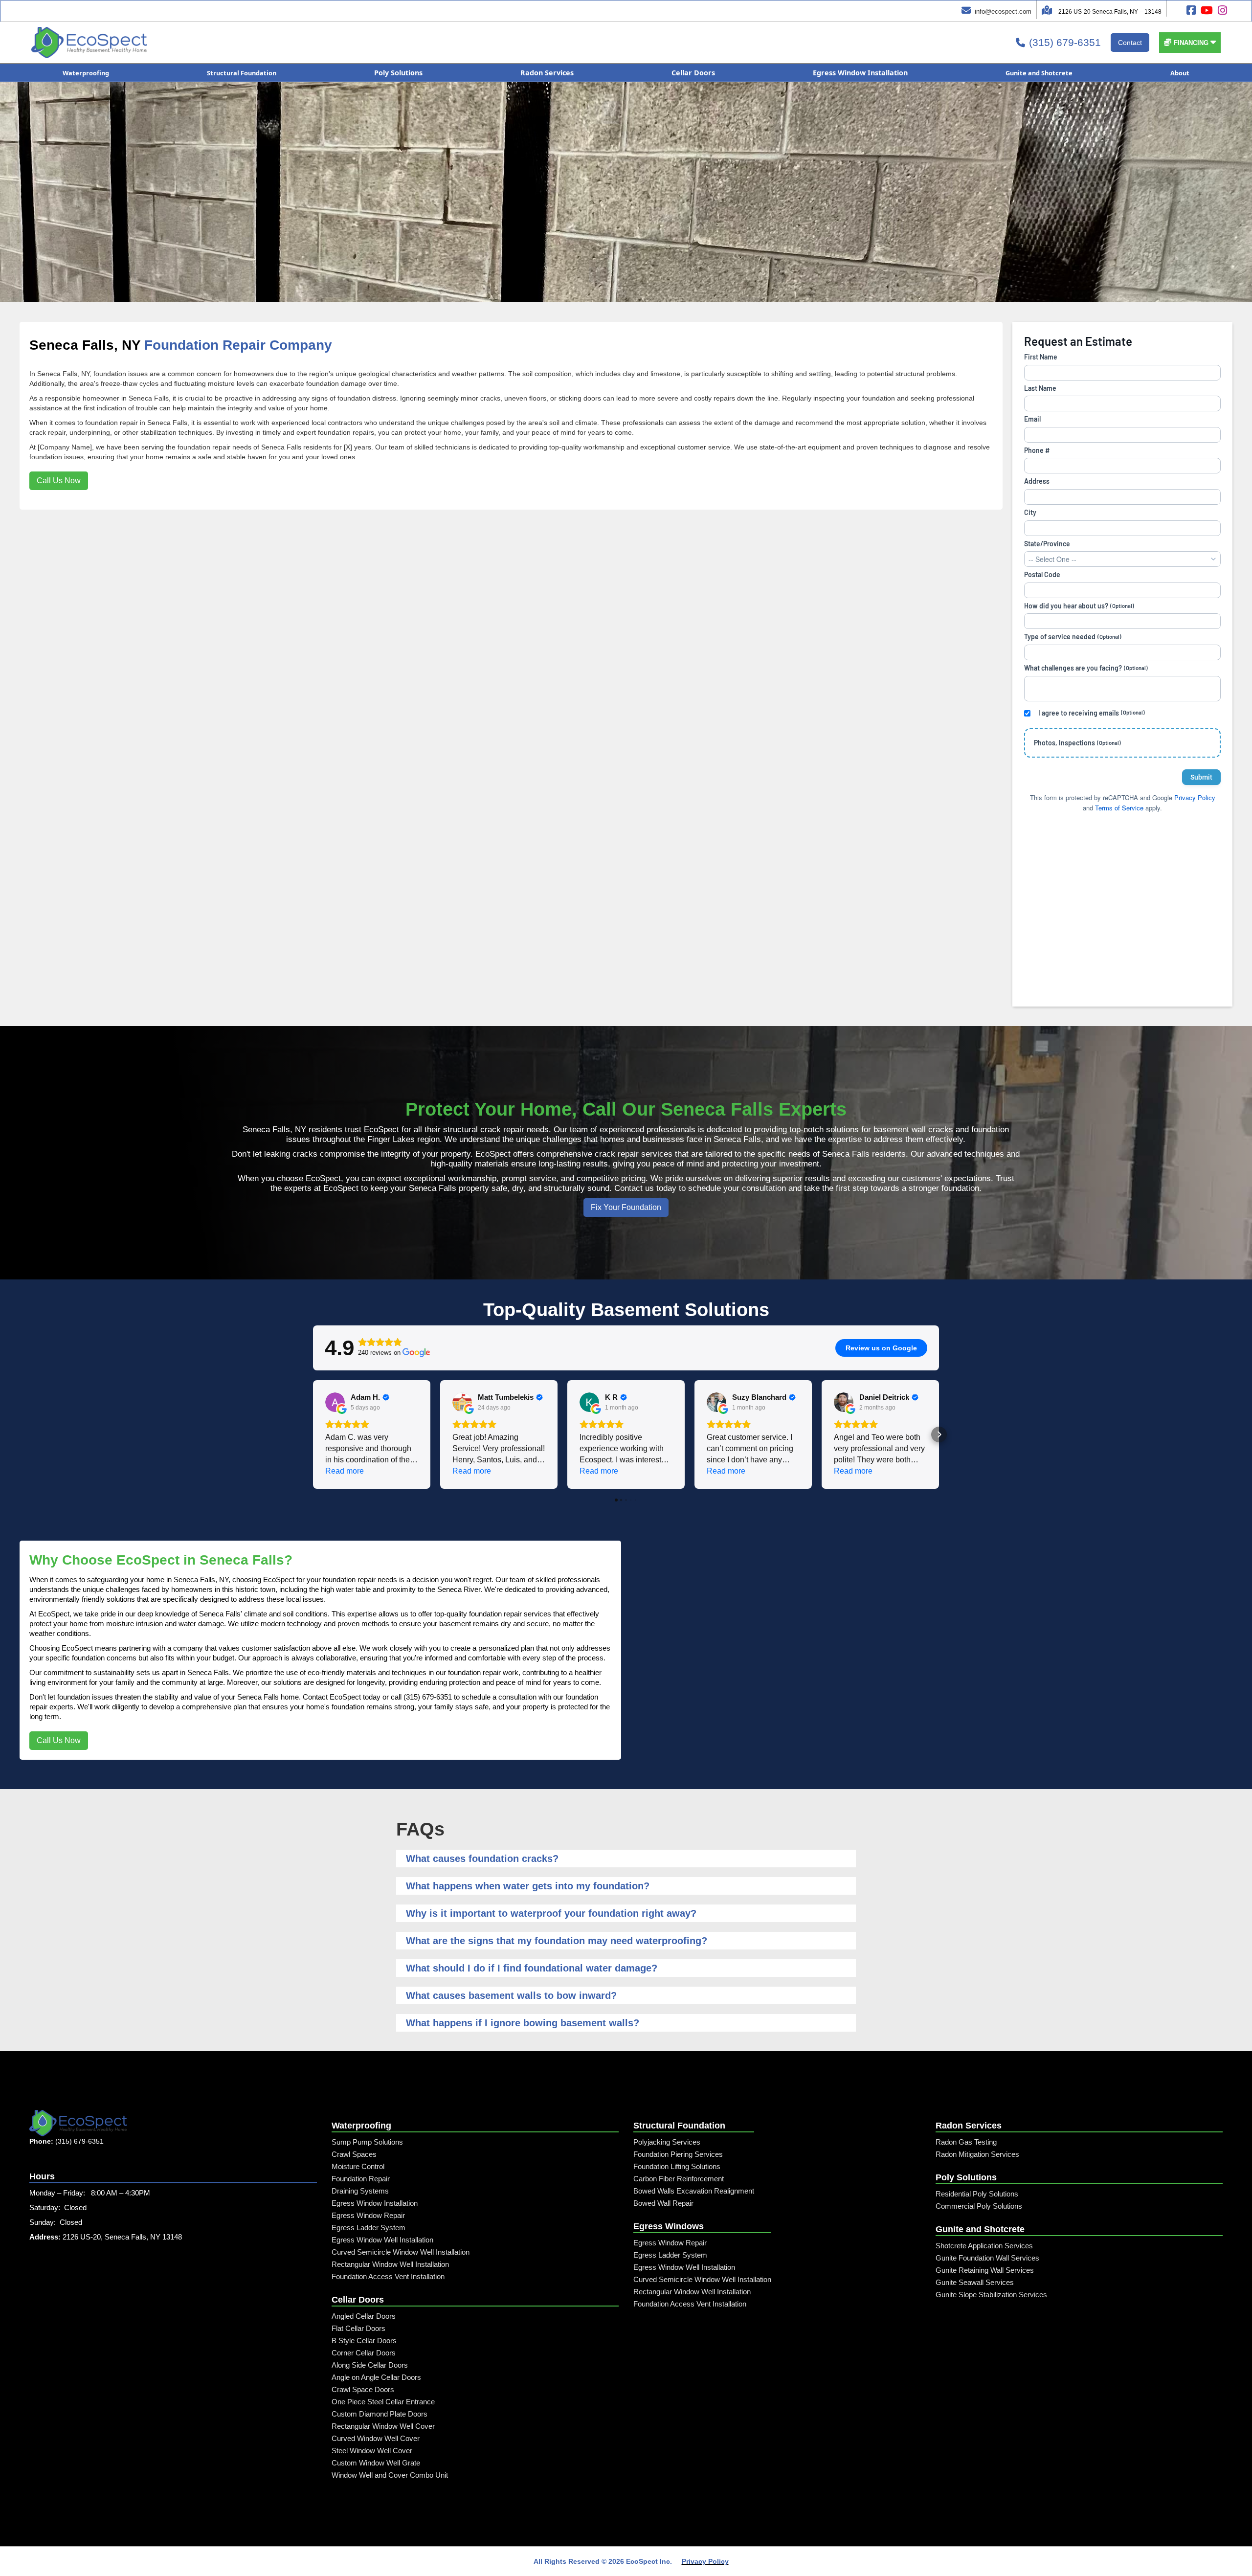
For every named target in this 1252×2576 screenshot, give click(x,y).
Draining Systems (360, 2191)
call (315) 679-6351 (421, 1697)
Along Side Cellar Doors (370, 2365)
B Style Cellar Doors (364, 2341)
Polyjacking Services (667, 2142)
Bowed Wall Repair (663, 2203)
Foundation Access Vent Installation (388, 2276)
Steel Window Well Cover (372, 2451)
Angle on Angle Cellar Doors (376, 2377)
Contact (1130, 43)
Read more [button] (345, 1471)
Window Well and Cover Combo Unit (390, 2475)
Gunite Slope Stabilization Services (991, 2295)
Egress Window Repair (368, 2215)
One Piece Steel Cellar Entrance (383, 2402)
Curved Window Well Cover (376, 2438)
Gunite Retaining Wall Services (985, 2270)
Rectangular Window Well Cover (383, 2426)
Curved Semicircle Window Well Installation (401, 2252)
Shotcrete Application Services (984, 2246)
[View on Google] (335, 1402)
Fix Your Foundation (626, 1207)
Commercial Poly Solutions (979, 2206)
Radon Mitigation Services (977, 2154)
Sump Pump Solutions (367, 2142)
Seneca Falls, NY (85, 345)
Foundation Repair (361, 2179)
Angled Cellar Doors (364, 2316)
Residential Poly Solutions (977, 2194)
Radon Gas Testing (966, 2142)
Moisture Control (358, 2166)
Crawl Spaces (354, 2154)
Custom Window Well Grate (376, 2463)
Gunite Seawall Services (975, 2282)
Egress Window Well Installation (382, 2240)
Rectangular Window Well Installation (390, 2264)
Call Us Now (59, 481)
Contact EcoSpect (332, 1697)
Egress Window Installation (375, 2203)
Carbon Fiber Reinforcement (679, 2179)
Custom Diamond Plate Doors (380, 2414)
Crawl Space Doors (363, 2389)
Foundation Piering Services (678, 2154)
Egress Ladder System (369, 2228)
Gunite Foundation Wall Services (987, 2258)
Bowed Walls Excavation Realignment (694, 2191)
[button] (1190, 43)
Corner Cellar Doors (364, 2353)
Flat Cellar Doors (358, 2328)
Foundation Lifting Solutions (677, 2166)
